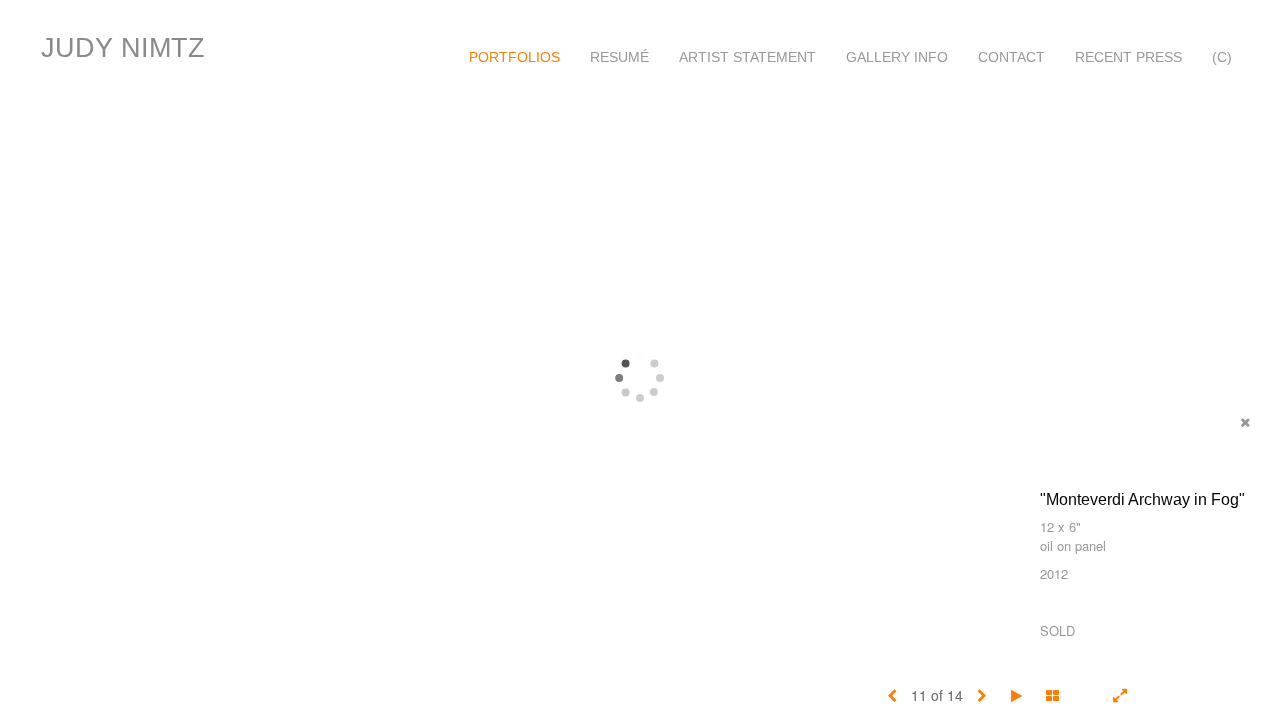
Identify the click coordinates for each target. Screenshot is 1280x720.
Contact (1011, 57)
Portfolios (514, 57)
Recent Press (1128, 57)
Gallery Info (897, 57)
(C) (1222, 57)
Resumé (619, 57)
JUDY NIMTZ (123, 48)
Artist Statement (747, 57)
